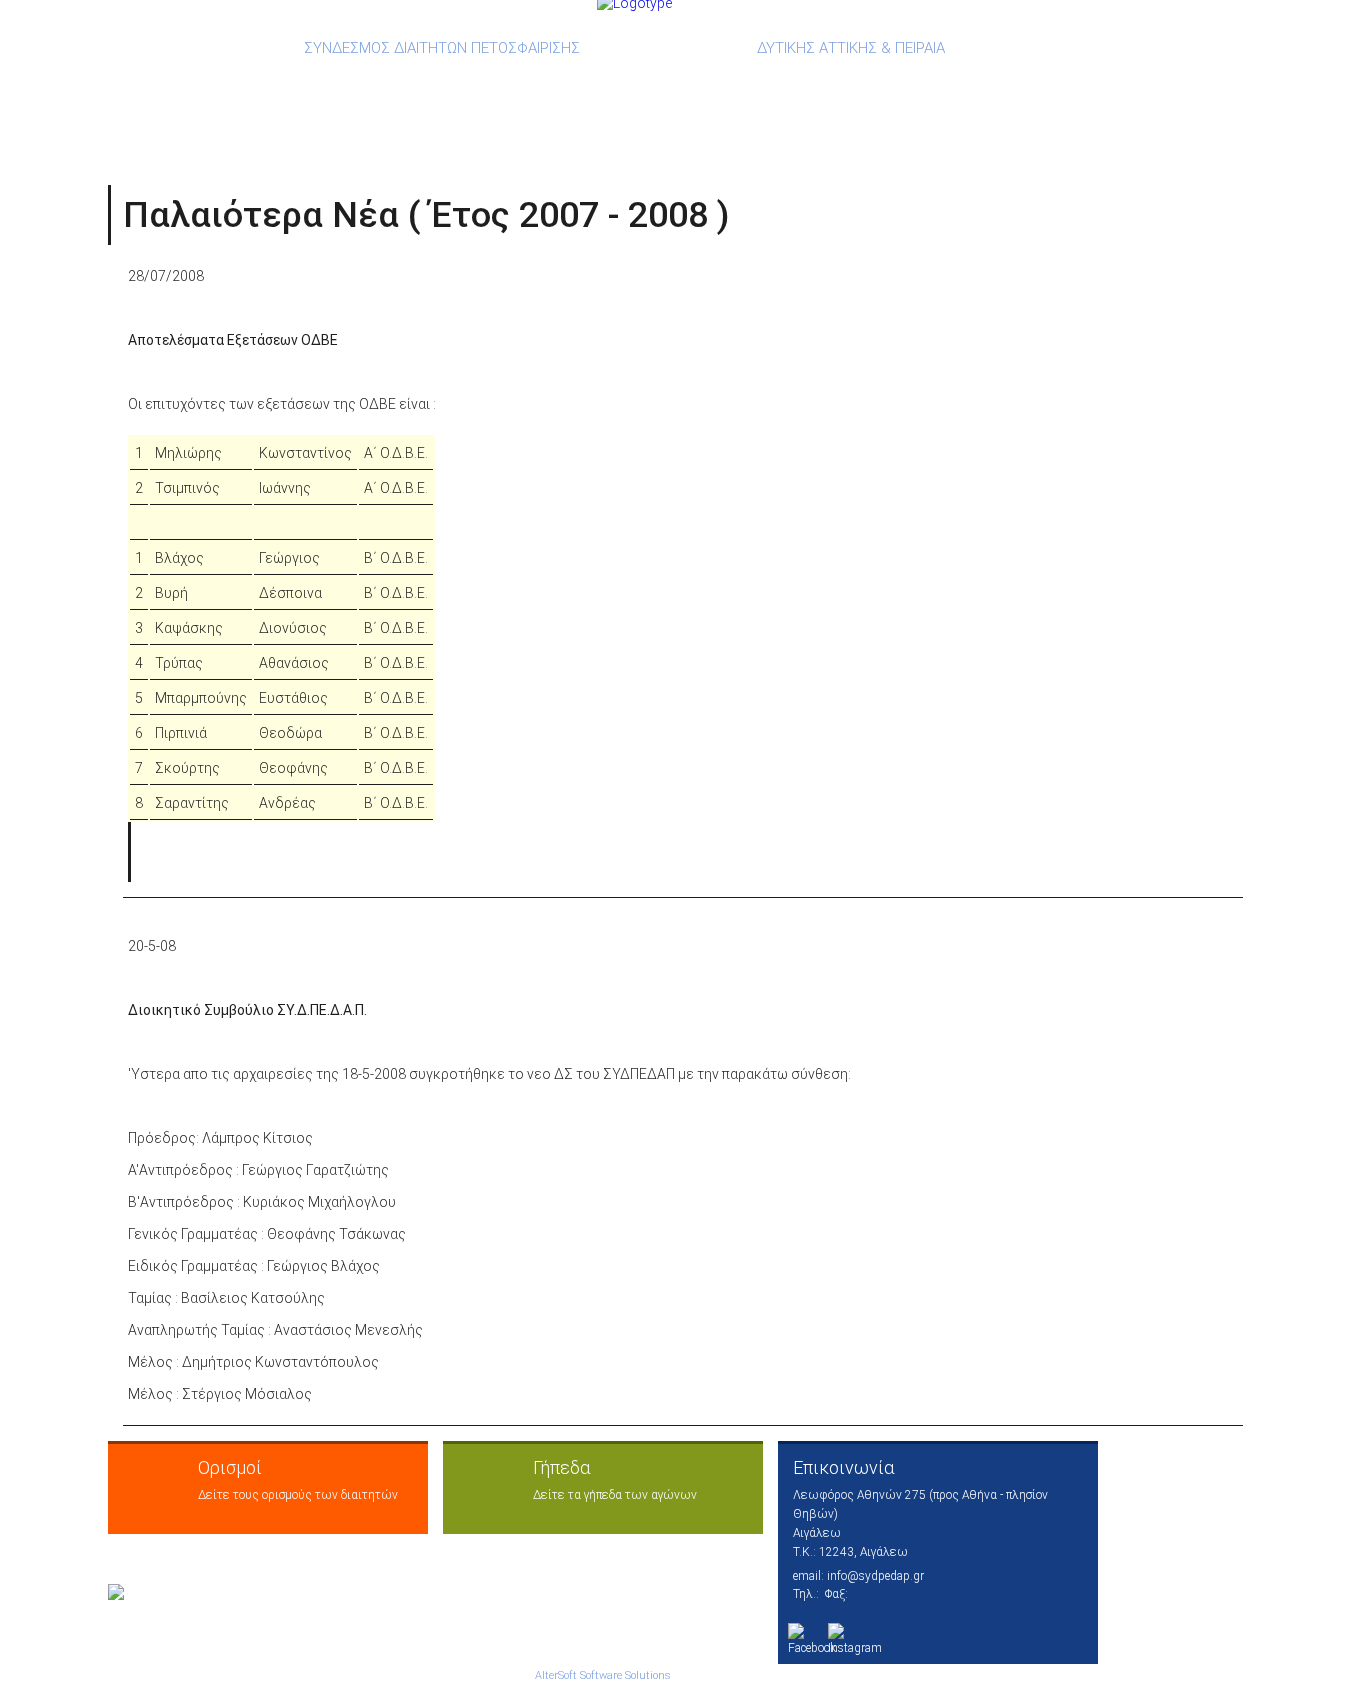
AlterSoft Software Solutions (603, 1675)
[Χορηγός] (136, 1592)
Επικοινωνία (843, 1467)
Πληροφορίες (1082, 89)
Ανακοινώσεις (288, 89)
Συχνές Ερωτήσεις (911, 89)
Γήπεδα (561, 1467)
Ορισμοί (418, 89)
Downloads (533, 89)
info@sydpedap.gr (875, 1576)
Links (776, 89)
